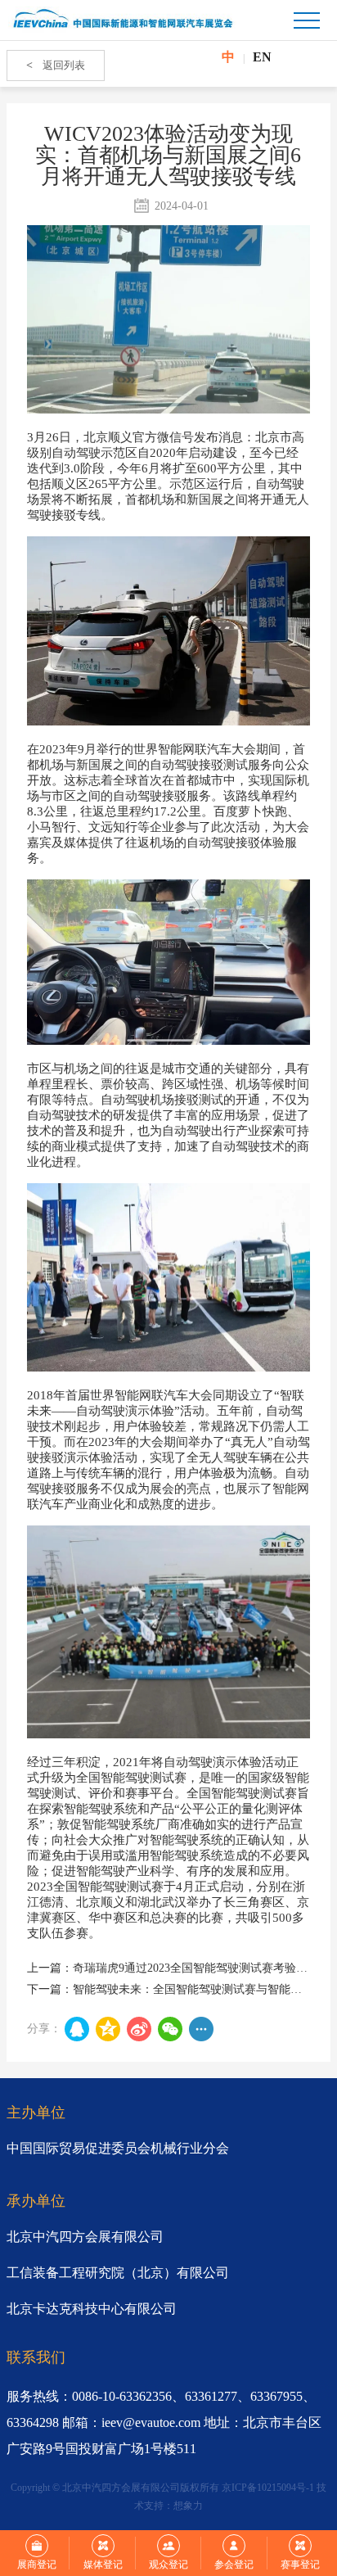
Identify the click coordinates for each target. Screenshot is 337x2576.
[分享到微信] (170, 2029)
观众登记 (168, 2565)
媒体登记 (103, 2565)
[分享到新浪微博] (139, 2029)
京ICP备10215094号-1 (268, 2488)
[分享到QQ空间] (108, 2029)
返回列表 (56, 65)
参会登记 (234, 2565)
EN (262, 57)
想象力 (188, 2506)
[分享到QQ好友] (77, 2029)
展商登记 (37, 2565)
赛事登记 (300, 2565)
